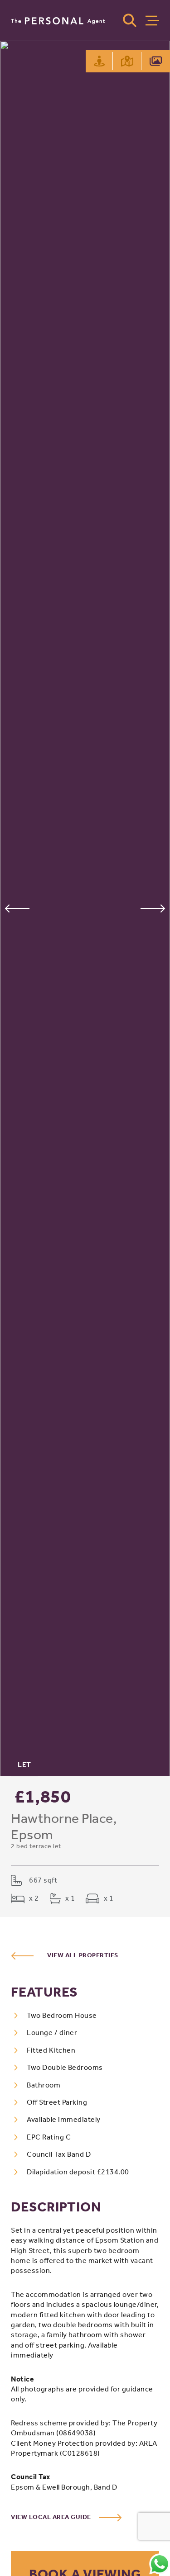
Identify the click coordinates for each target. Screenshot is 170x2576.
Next (153, 908)
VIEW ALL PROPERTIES (83, 1955)
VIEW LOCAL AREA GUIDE (52, 2517)
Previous (17, 908)
